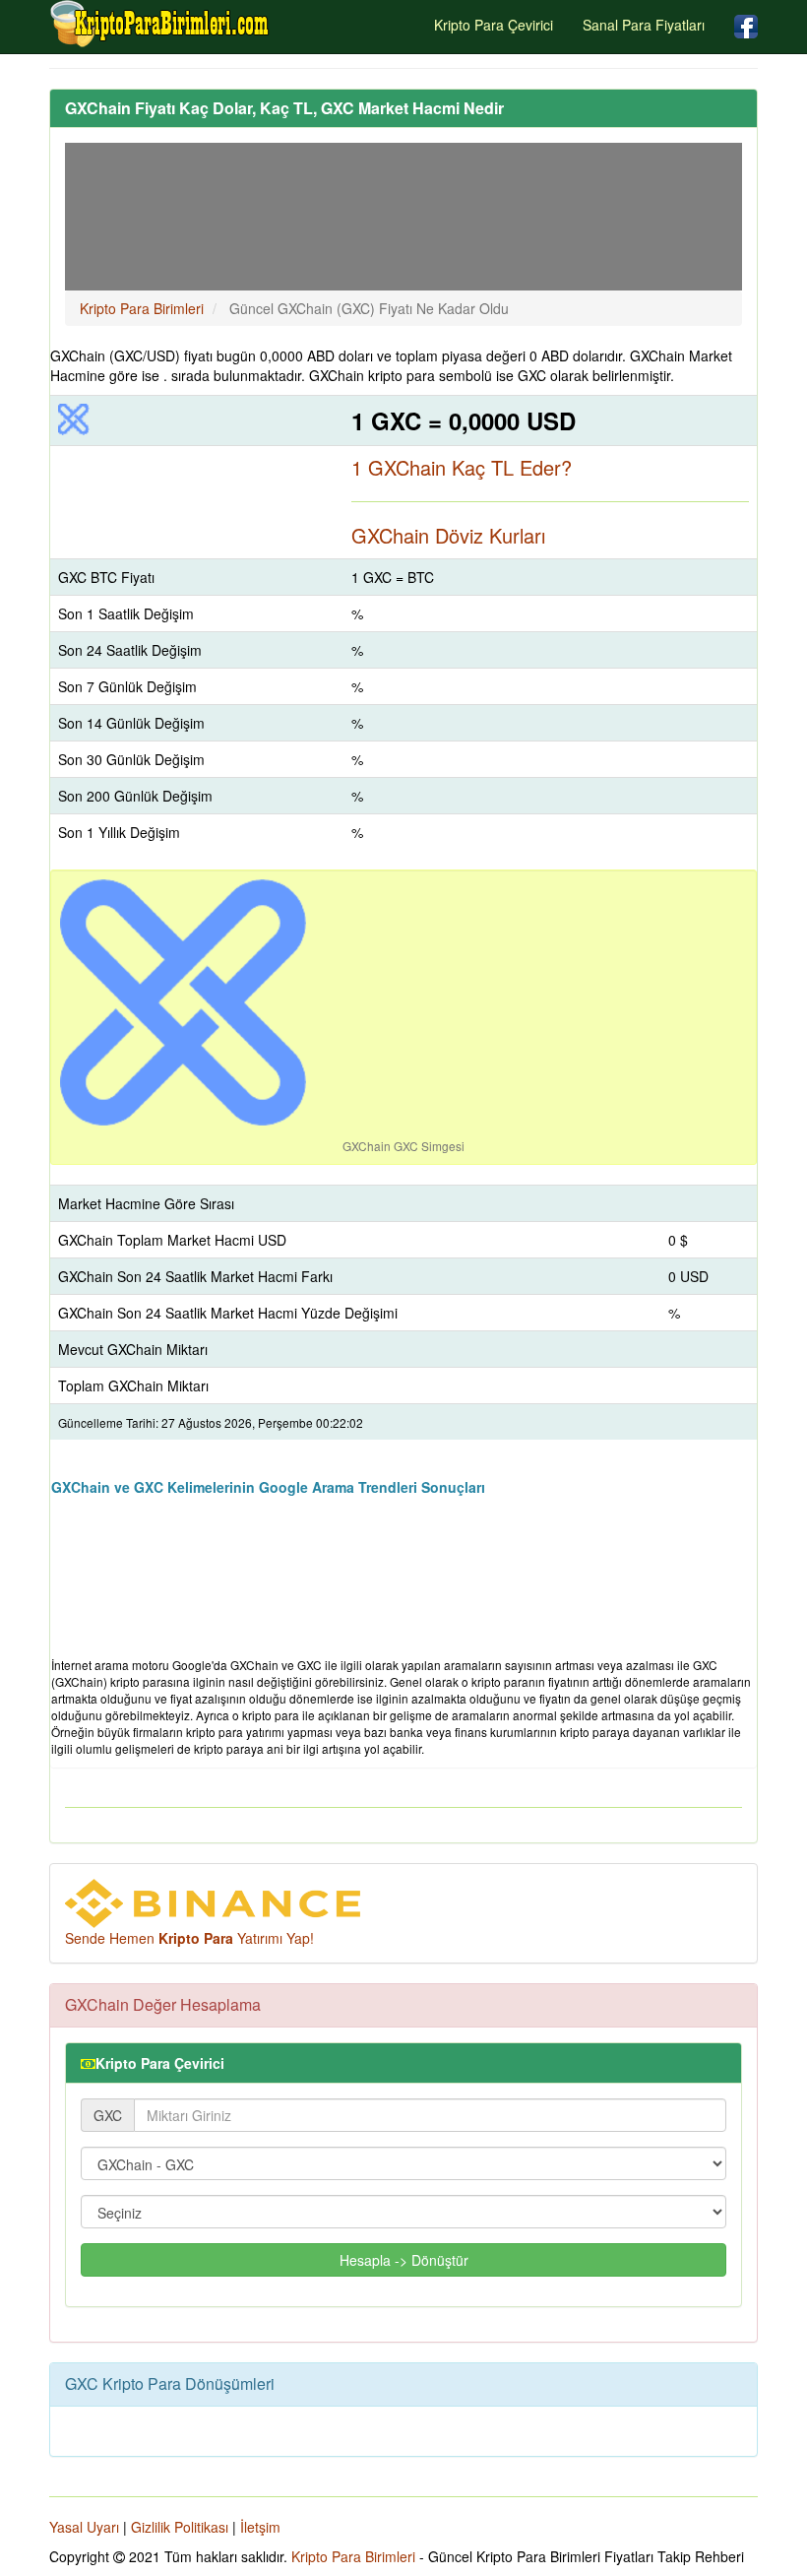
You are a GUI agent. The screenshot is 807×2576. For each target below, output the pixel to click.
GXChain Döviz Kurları (448, 535)
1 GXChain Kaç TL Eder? (462, 467)
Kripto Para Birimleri (353, 2556)
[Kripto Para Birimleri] (160, 24)
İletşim (260, 2527)
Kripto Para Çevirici (494, 25)
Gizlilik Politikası (180, 2527)
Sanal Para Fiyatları (644, 25)
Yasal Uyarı (84, 2527)
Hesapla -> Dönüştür (404, 2260)
